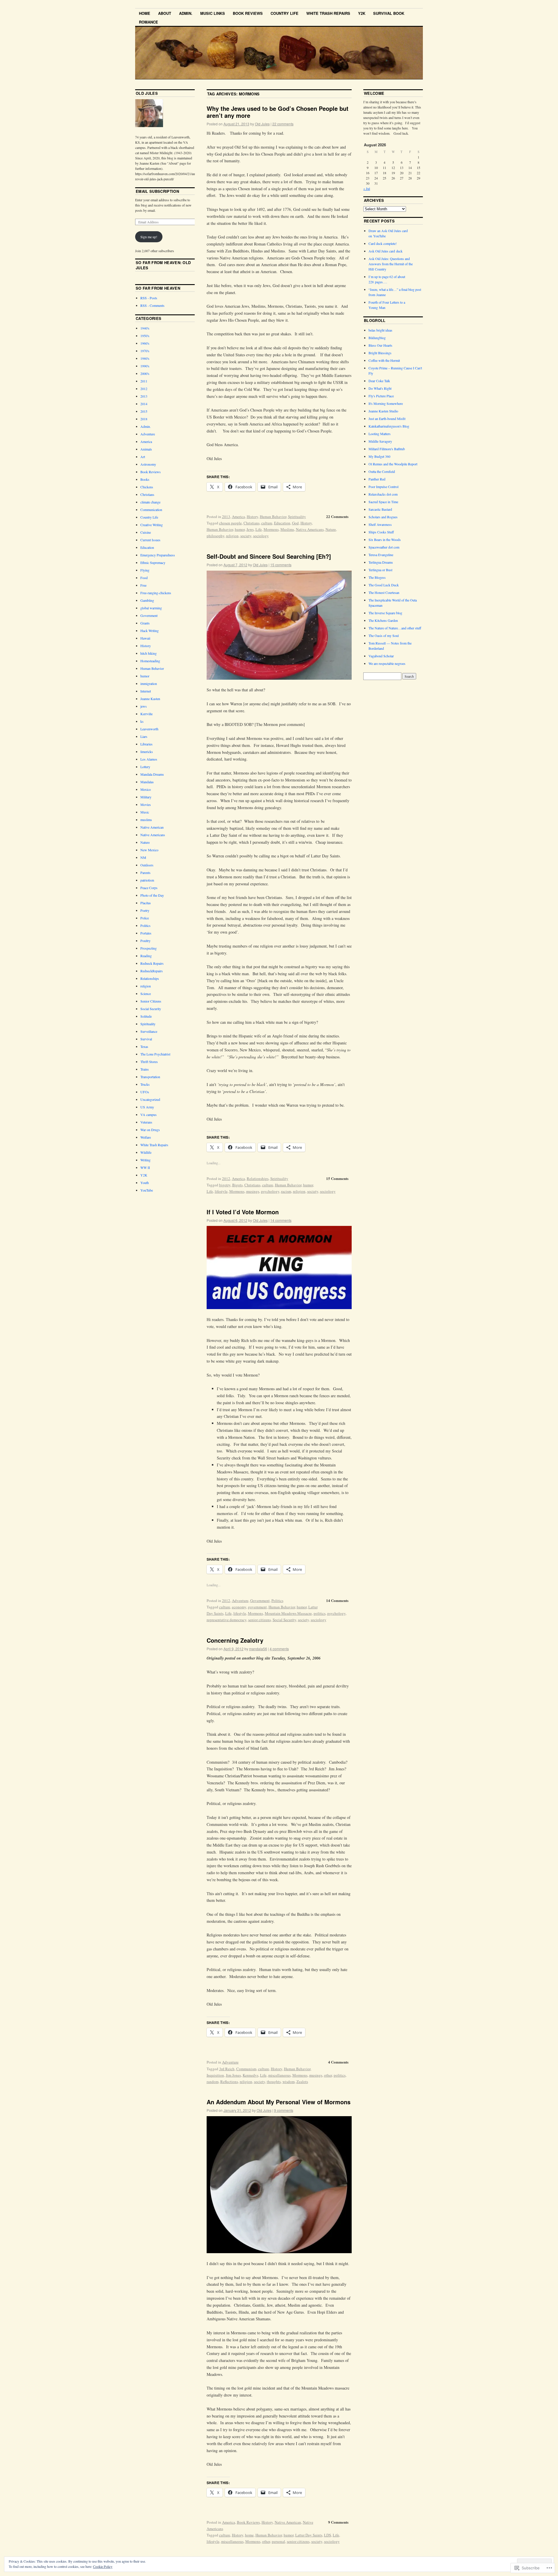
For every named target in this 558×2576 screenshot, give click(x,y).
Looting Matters (380, 434)
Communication (151, 510)
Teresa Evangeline (381, 555)
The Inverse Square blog (385, 613)
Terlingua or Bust (380, 570)
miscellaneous (279, 2075)
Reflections (229, 2082)
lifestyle (221, 1191)
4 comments (279, 1649)
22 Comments (337, 516)
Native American (288, 2522)
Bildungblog (377, 338)
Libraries (146, 744)
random (213, 2082)
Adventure (240, 1601)
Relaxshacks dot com (383, 494)
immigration (149, 683)
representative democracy (227, 1620)
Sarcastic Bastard (380, 509)
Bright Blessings (380, 353)
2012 (226, 1178)
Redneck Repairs (152, 963)
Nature (331, 529)
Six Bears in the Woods (385, 540)
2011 (144, 381)
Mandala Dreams (152, 774)
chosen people (230, 523)
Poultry (145, 941)
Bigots (237, 1185)
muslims (146, 820)
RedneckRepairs (152, 971)
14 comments (281, 1220)
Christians (252, 523)
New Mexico (149, 850)
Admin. (186, 13)
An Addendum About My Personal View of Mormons (279, 2102)
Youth (145, 1183)
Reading (146, 956)
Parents (145, 873)
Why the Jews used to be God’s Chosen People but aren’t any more (278, 112)
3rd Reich (227, 2069)
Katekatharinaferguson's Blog (389, 426)
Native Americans (310, 529)
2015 (144, 411)
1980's (145, 358)
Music (145, 812)
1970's (145, 351)
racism (286, 1191)
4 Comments (338, 2062)
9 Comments (338, 2522)
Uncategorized (150, 1099)
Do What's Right (380, 388)
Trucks (145, 1084)
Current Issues (150, 540)
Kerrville (146, 714)
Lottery (145, 767)
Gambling (147, 600)
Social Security (284, 1620)
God (295, 523)
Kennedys (251, 2075)
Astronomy (148, 464)
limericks (147, 752)
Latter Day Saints (309, 2535)
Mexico (146, 789)
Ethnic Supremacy (153, 562)
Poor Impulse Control (383, 487)
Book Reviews (248, 13)
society (246, 536)
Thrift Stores (149, 1062)
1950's (145, 336)
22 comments (283, 124)
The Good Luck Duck (384, 585)
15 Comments (337, 1178)
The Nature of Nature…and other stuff (395, 628)
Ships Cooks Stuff (381, 532)
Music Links (213, 13)
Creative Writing (152, 525)
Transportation (150, 1077)
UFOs (145, 1092)
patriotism (147, 880)
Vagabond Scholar (381, 656)
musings (253, 1191)
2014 (144, 404)
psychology (270, 1191)
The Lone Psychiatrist (155, 1054)
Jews (250, 529)
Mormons (271, 529)
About (165, 13)
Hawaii (145, 638)
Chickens (147, 487)
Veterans (146, 1122)
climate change (150, 502)
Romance (149, 22)
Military (146, 797)
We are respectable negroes (387, 663)
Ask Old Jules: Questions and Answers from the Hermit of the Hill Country (391, 264)
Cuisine (146, 532)
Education (282, 523)
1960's (145, 343)
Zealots (302, 2082)
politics (320, 1613)
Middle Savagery (380, 441)
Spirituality (297, 517)
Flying (145, 570)
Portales (146, 933)
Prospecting (149, 948)
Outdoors (147, 865)
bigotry (225, 1185)
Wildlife (146, 1152)
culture (267, 523)
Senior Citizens (151, 1001)
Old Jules (262, 124)
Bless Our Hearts (380, 345)
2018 (144, 419)
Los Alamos (149, 759)
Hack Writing (150, 631)
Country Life (285, 13)
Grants (145, 623)
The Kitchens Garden (383, 620)
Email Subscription (157, 191)
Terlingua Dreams (381, 562)
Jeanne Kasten (150, 699)
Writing (145, 1160)
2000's (145, 373)
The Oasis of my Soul (384, 635)
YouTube (147, 1190)
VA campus (149, 1115)
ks (142, 721)
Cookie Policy (103, 2566)
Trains (145, 1069)
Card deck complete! (383, 243)
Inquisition (215, 2075)
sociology (261, 536)
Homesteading (150, 661)
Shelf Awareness (380, 524)
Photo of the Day (152, 895)
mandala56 (258, 1649)
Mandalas (147, 782)
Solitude (146, 1016)
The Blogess (377, 577)
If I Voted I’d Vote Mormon (243, 1212)
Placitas (146, 903)
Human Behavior (273, 517)
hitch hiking (149, 653)
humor (240, 529)
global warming (151, 608)
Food (144, 578)
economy (239, 1607)
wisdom (289, 2082)
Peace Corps (149, 888)
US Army (147, 1107)
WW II (145, 1167)
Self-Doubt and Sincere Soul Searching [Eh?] (269, 556)
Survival (146, 1039)
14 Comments (337, 1600)
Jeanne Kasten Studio (383, 411)
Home (145, 13)
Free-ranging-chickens (156, 593)
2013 (226, 517)
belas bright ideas (380, 330)
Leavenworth (149, 729)
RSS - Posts (149, 298)
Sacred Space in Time (383, 502)
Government (260, 1601)
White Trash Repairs (328, 13)
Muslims (287, 529)
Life (259, 529)
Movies (146, 804)
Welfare (146, 1137)
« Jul (367, 188)
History (252, 517)
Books (145, 479)
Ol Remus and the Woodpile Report (393, 464)
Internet (146, 691)
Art (143, 457)
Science (146, 994)
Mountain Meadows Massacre (288, 1613)
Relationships (258, 1178)
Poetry (145, 910)
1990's (145, 366)
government (257, 1607)
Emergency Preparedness (158, 555)
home (249, 2535)
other (328, 2075)
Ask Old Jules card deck (386, 251)
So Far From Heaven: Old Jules (163, 265)
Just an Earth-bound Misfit (387, 419)
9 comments (284, 2110)
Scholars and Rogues (383, 517)
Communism (246, 2069)
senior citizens (260, 1620)
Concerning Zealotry (235, 1640)
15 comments (281, 565)
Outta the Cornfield (382, 471)
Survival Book (389, 13)
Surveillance (149, 1031)
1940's (145, 328)
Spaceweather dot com (384, 547)
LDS (328, 2535)
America (238, 517)
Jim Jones (233, 2075)
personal (278, 2541)
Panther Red (377, 479)
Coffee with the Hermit (384, 360)
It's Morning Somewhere (386, 403)
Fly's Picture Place (381, 396)
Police (145, 918)
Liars (144, 736)
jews (144, 706)
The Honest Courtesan (384, 592)
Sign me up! (149, 237)
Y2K (362, 13)
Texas (144, 1046)
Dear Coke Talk (379, 381)
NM (143, 857)
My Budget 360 (379, 456)
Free (143, 585)
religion (232, 536)
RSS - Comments (152, 305)
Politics (277, 1601)
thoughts (274, 2082)
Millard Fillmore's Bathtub (387, 449)
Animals (146, 449)
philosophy (215, 536)
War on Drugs (150, 1130)
